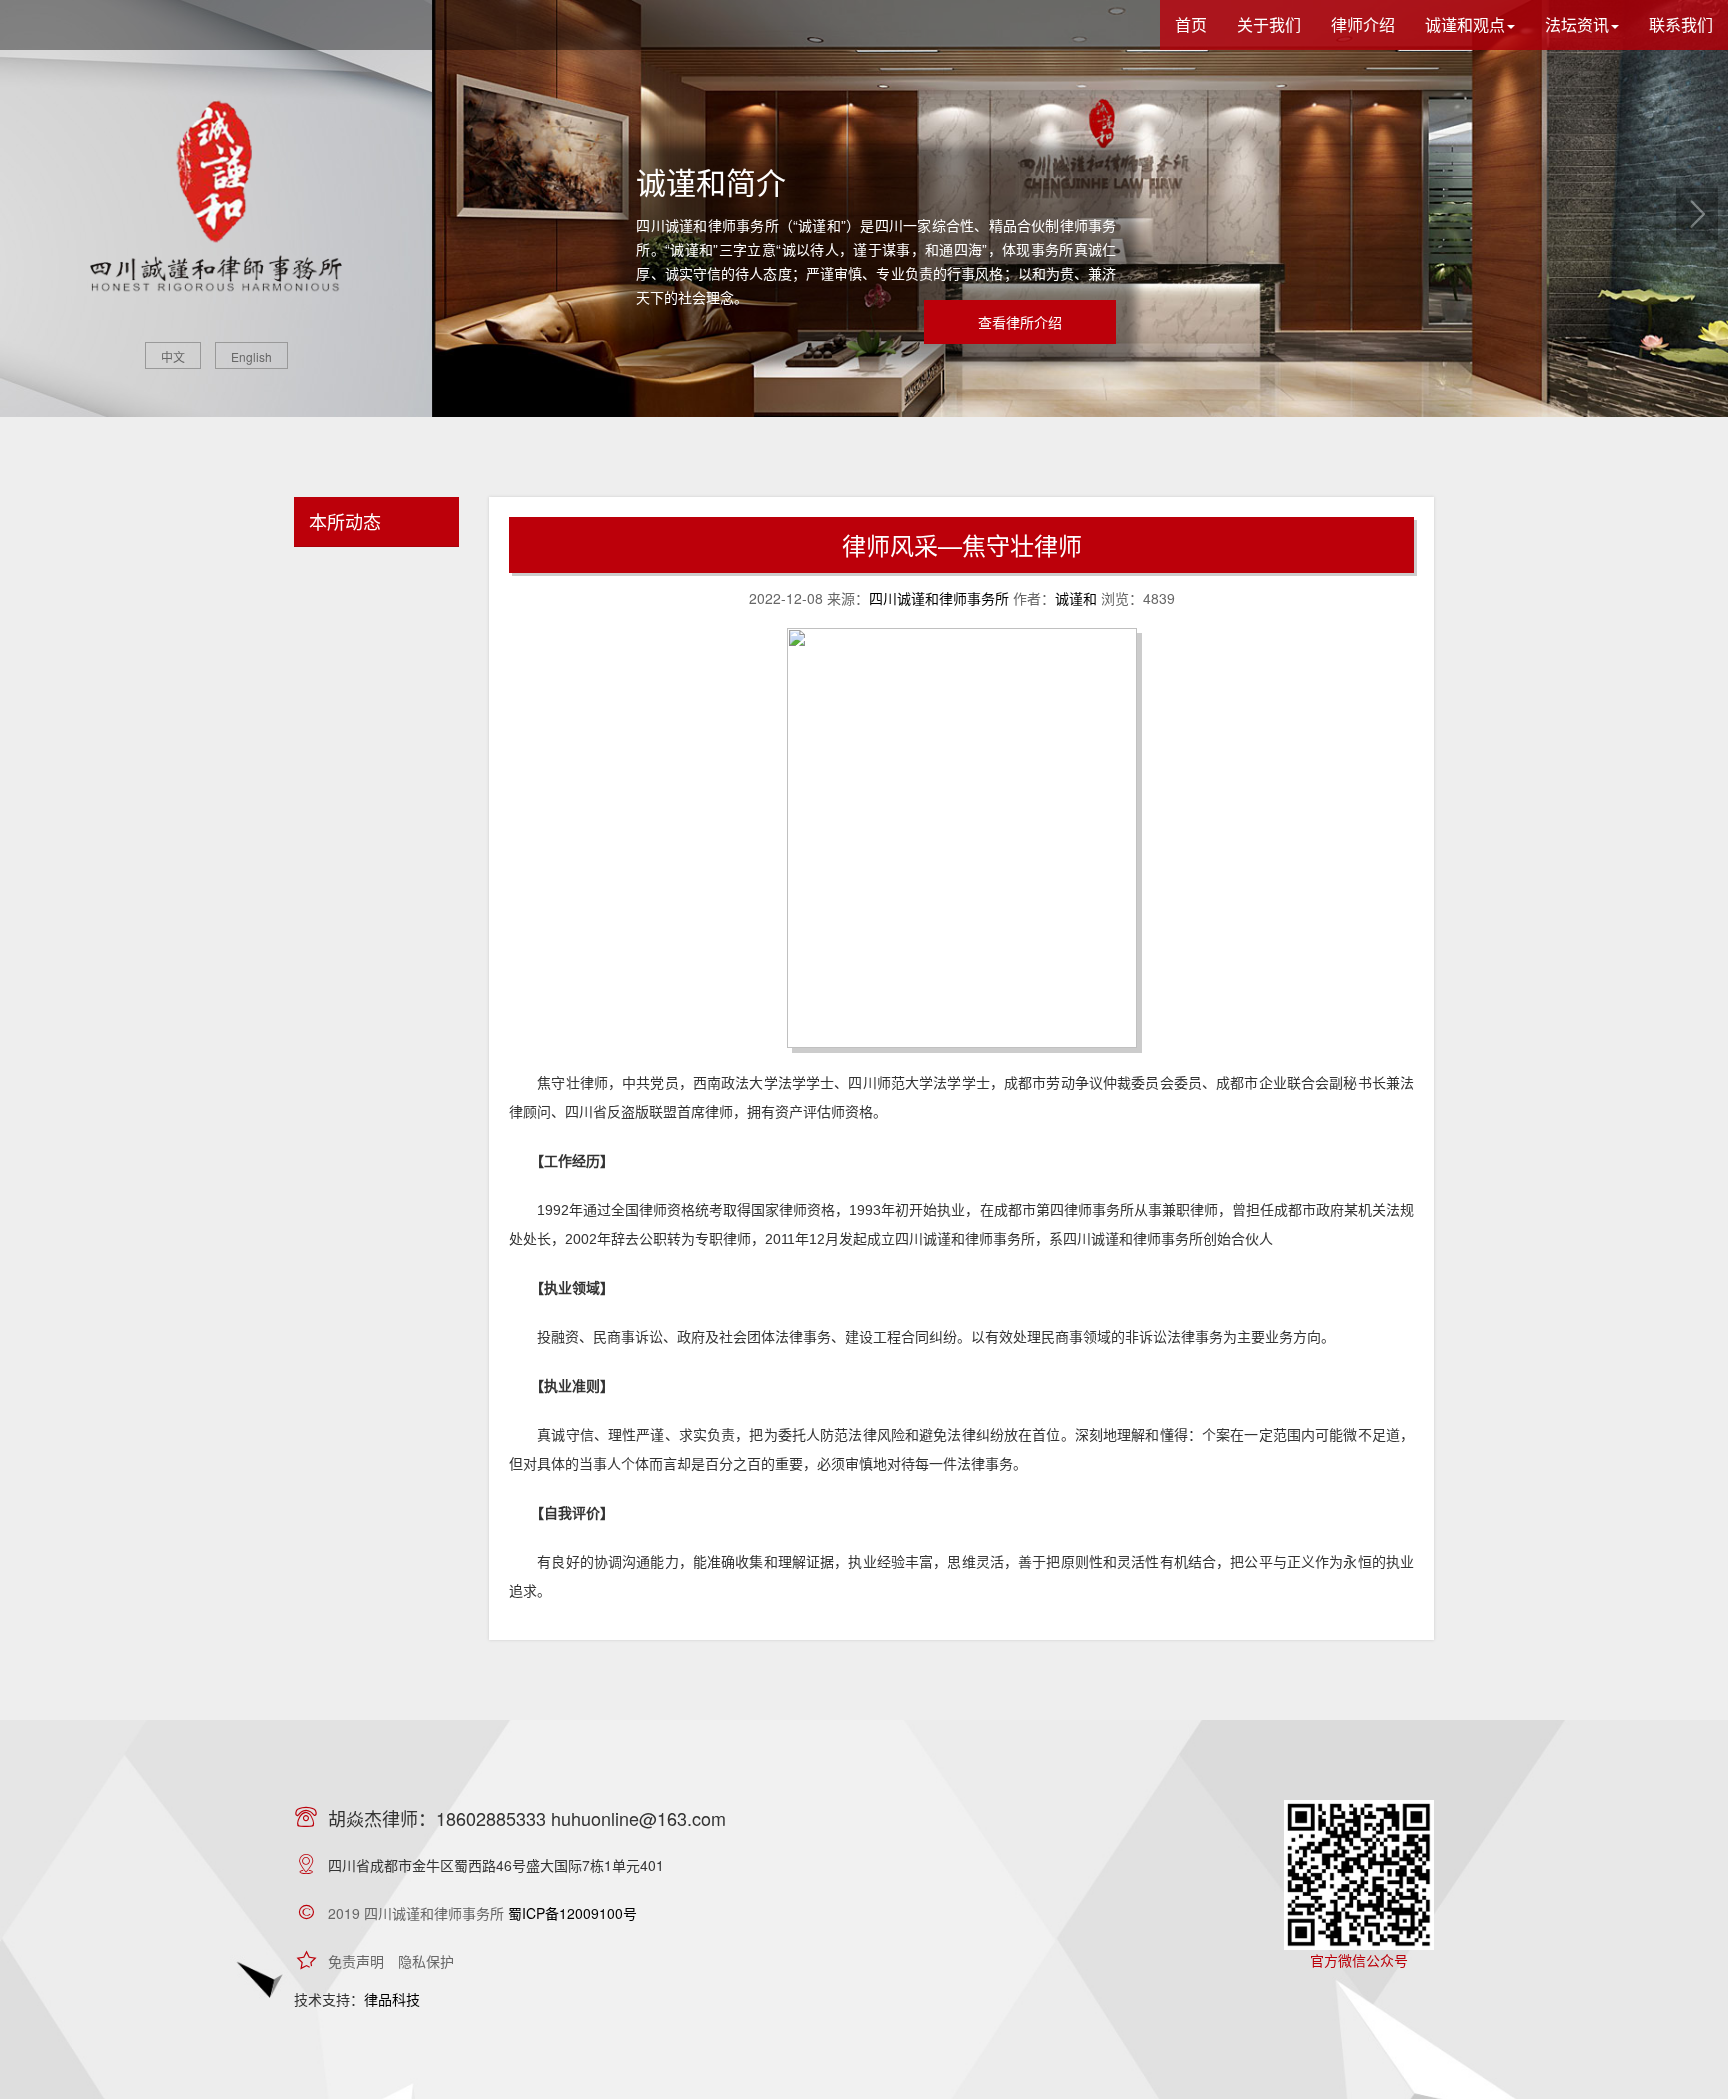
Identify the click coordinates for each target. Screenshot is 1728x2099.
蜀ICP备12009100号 (572, 1913)
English (251, 356)
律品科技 (392, 1999)
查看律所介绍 (1020, 322)
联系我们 (1681, 24)
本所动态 (345, 521)
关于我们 (1269, 24)
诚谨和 (1076, 598)
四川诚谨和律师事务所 (939, 598)
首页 (1191, 24)
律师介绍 (1363, 24)
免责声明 (356, 1961)
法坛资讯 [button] (1577, 24)
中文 (173, 356)
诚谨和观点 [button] (1465, 24)
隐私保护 (426, 1961)
